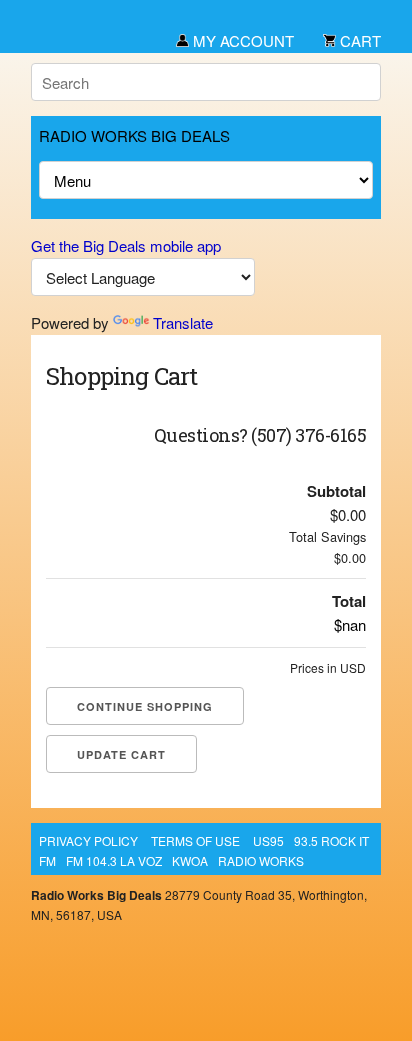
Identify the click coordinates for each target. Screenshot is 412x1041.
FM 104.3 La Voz (114, 860)
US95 (268, 840)
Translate (183, 322)
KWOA (190, 860)
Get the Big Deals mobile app (126, 245)
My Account (241, 40)
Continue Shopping (145, 706)
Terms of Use (195, 840)
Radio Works (261, 860)
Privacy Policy (88, 840)
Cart (358, 40)
